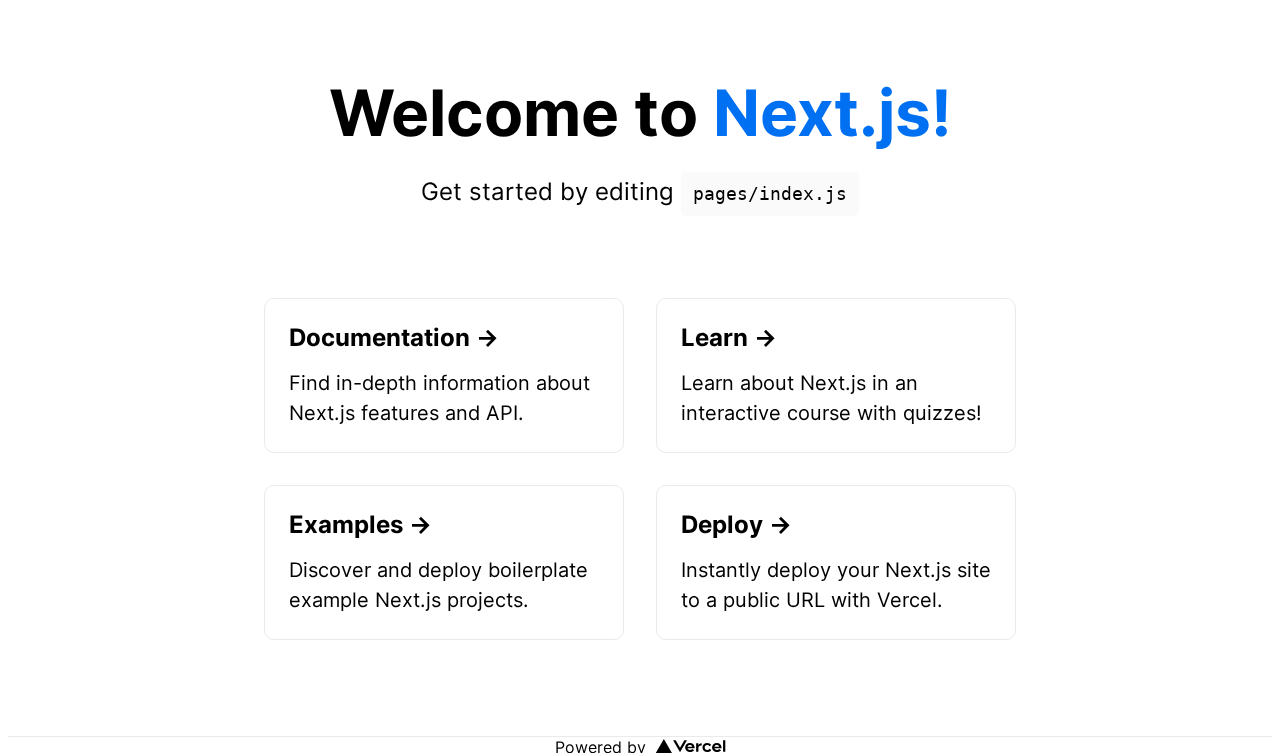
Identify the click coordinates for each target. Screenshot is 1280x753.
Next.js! (832, 112)
